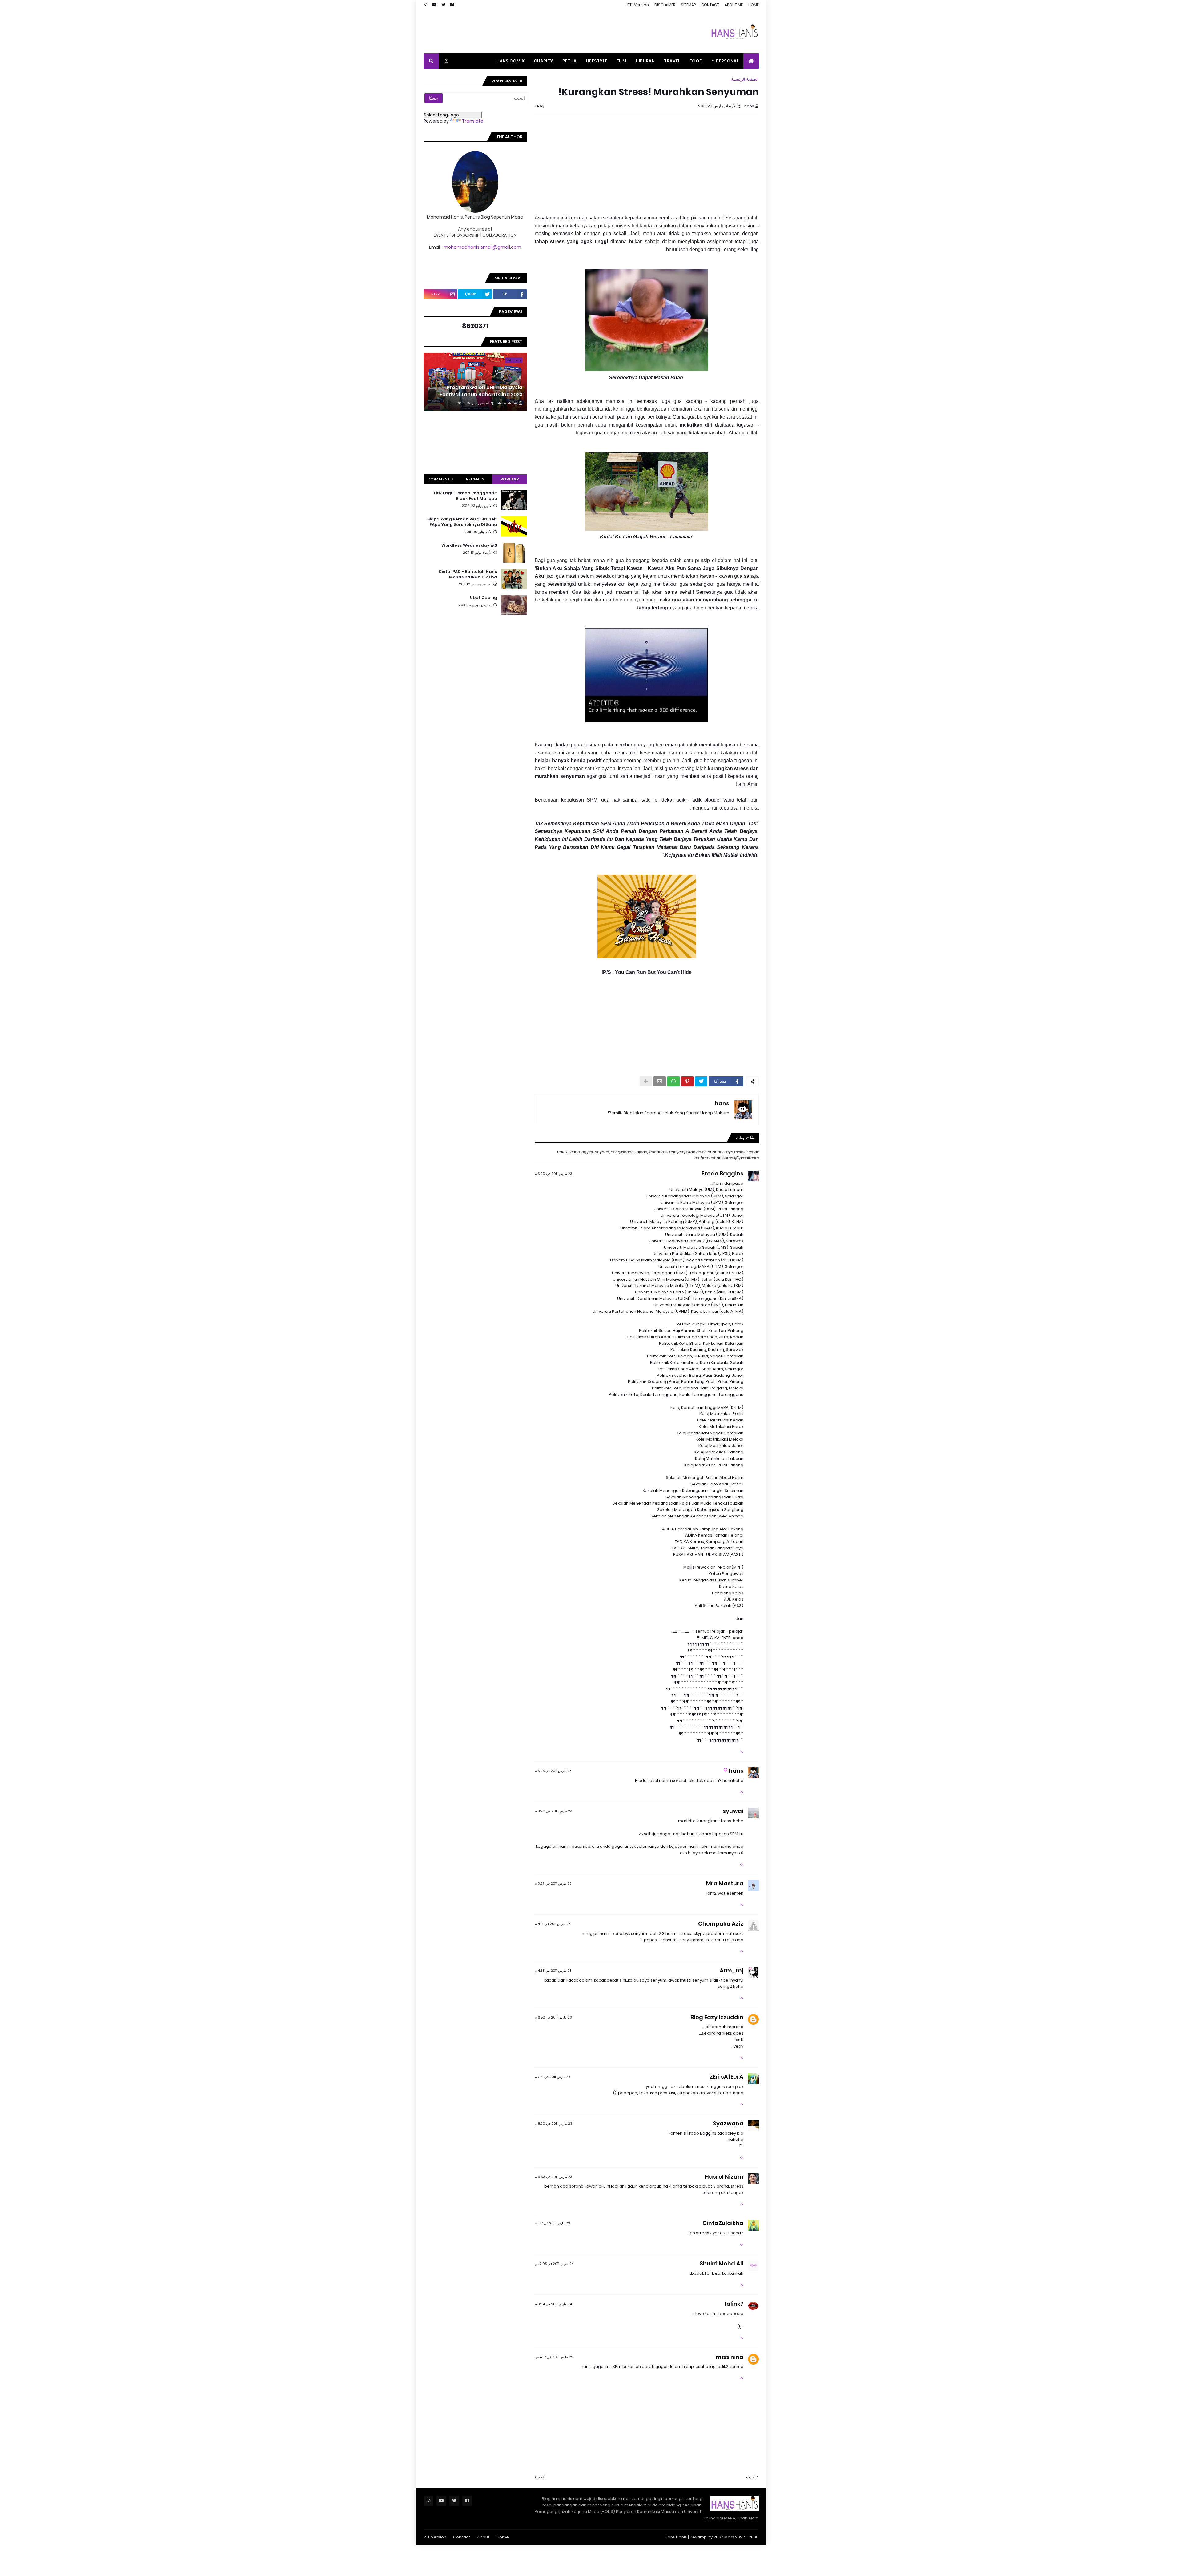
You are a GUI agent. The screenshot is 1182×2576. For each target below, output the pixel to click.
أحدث (751, 2477)
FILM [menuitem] (621, 61)
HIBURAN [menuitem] (645, 61)
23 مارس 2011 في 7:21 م (553, 2077)
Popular (510, 479)
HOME (754, 5)
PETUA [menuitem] (569, 61)
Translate (473, 121)
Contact (462, 2537)
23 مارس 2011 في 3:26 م (553, 1811)
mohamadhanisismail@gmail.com (482, 247)
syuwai (733, 1811)
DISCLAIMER (665, 5)
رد (742, 1751)
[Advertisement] (536, 32)
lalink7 (734, 2304)
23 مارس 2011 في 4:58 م (553, 1971)
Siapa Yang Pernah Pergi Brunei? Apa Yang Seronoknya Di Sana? (462, 522)
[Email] (660, 1081)
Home (503, 2537)
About (483, 2537)
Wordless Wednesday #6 (469, 545)
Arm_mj (732, 1970)
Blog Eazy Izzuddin (717, 2017)
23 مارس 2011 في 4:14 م (553, 1924)
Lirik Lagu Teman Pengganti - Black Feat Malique (466, 496)
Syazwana (728, 2123)
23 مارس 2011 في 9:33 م (553, 2177)
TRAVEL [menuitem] (672, 61)
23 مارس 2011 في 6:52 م (553, 2017)
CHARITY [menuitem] (543, 61)
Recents (475, 479)
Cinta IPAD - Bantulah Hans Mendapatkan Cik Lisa (468, 574)
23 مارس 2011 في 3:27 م (553, 1883)
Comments (441, 479)
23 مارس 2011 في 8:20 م (553, 2124)
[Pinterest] (687, 1081)
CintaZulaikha (723, 2223)
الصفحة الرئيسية (745, 79)
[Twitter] (701, 1081)
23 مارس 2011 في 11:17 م (552, 2223)
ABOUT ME (734, 5)
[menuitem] (751, 61)
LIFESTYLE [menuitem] (597, 61)
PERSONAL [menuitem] (727, 61)
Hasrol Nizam (724, 2177)
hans (722, 1103)
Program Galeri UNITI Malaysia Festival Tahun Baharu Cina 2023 (481, 391)
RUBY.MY (722, 2537)
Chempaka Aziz (721, 1924)
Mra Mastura (725, 1883)
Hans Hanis (676, 2537)
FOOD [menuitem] (696, 61)
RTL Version (638, 5)
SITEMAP (688, 5)
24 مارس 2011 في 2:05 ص (554, 2264)
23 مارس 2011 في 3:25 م (553, 1771)
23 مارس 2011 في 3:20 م (553, 1174)
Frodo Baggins (722, 1173)
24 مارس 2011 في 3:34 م (553, 2304)
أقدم (542, 2477)
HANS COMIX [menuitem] (511, 61)
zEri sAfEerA (727, 2077)
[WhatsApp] (673, 1081)
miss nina (730, 2357)
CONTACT (710, 5)
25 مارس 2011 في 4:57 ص (554, 2357)
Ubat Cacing (484, 598)
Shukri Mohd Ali (722, 2263)
